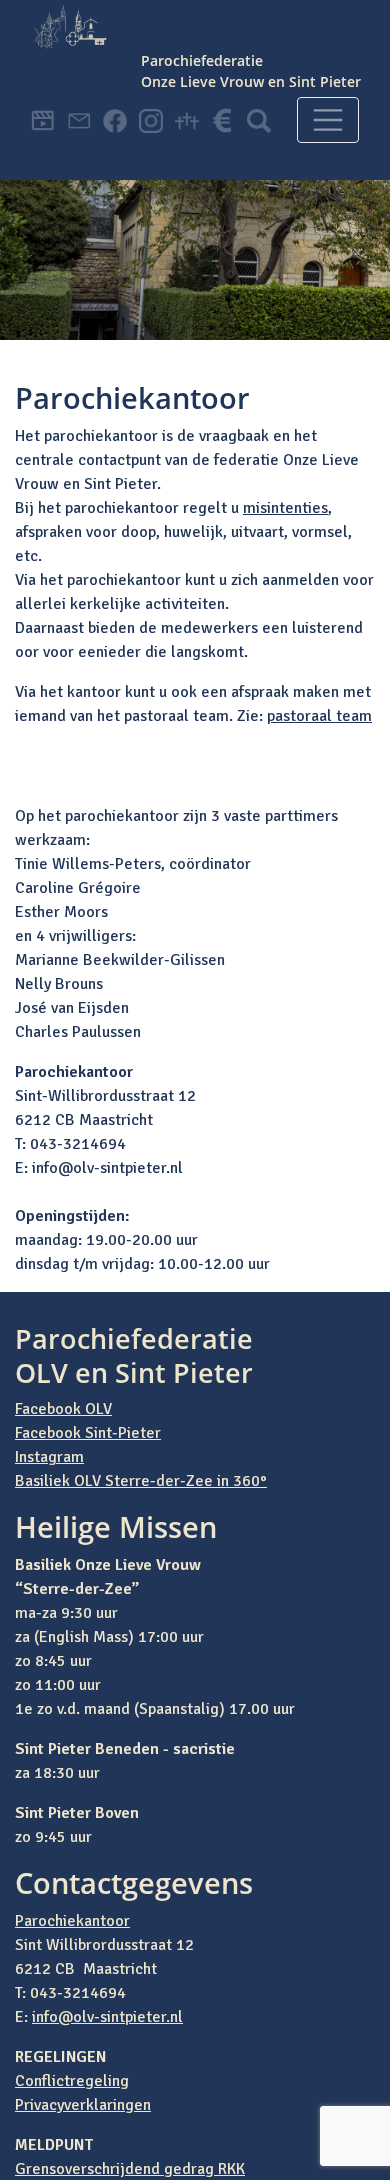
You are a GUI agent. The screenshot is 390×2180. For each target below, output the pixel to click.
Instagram (49, 1457)
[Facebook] (115, 91)
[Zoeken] (259, 91)
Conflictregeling (72, 2081)
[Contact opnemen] (79, 91)
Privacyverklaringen (83, 2105)
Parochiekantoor (72, 1921)
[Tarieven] (223, 91)
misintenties (285, 508)
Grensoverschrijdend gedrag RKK (130, 2169)
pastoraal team (319, 716)
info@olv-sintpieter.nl (107, 2017)
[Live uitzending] (43, 91)
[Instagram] (151, 91)
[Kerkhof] (187, 91)
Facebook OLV (63, 1409)
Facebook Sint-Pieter (88, 1433)
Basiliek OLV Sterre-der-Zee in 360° (141, 1481)
